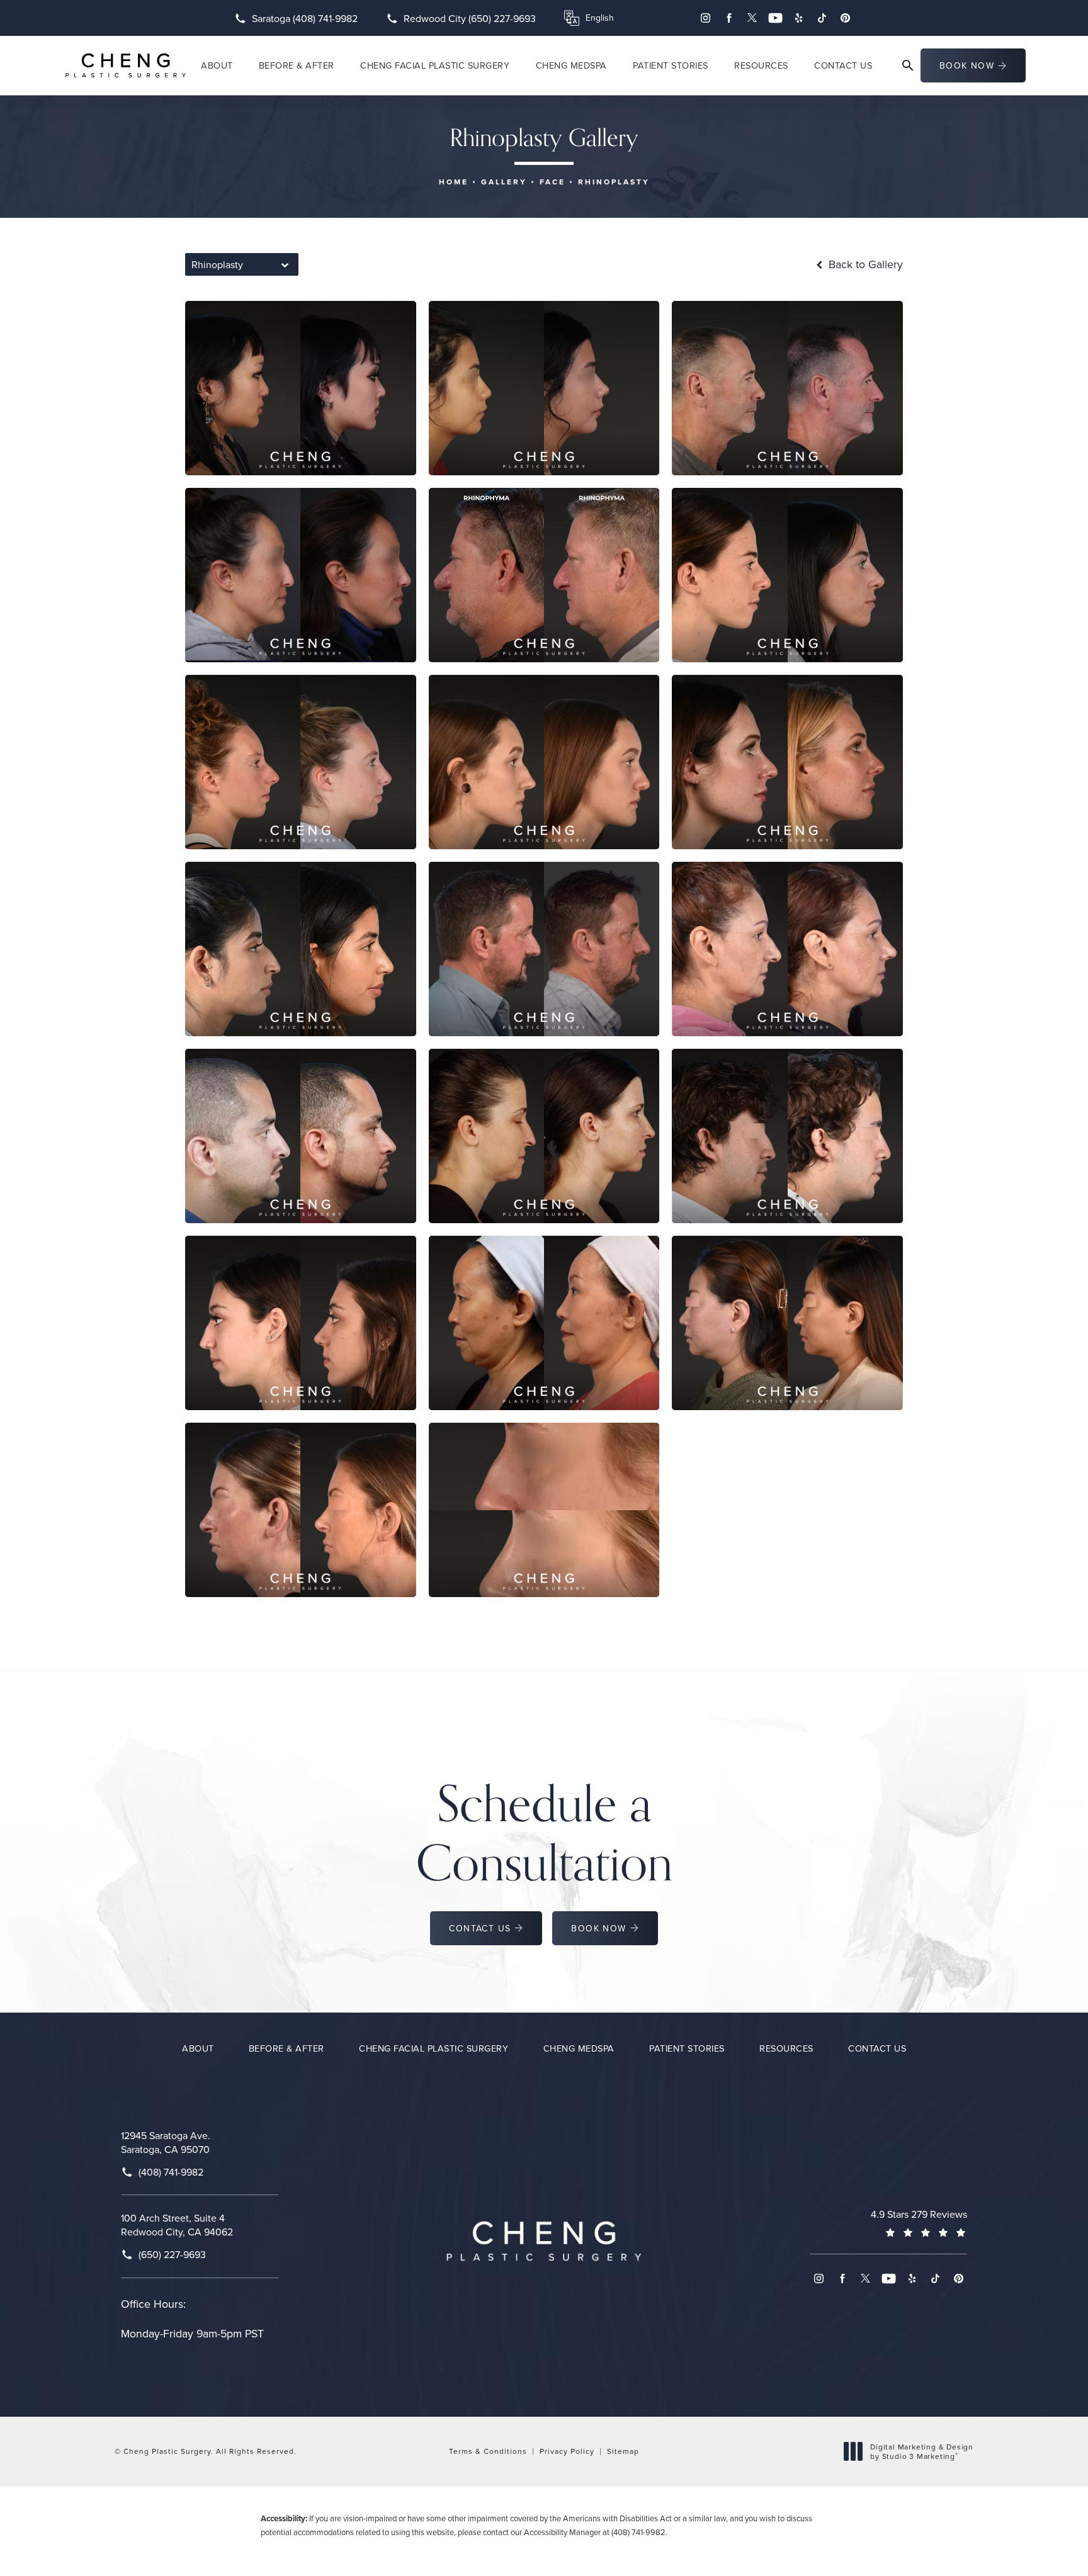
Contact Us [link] (843, 65)
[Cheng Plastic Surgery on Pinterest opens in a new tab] (845, 18)
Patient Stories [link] (671, 65)
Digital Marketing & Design (921, 2452)
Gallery (504, 182)
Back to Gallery (864, 264)
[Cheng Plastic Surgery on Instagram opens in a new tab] (705, 18)
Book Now (967, 65)
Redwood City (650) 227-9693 (470, 18)
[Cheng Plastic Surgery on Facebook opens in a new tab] (729, 18)
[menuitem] (705, 18)
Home (454, 182)
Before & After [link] (297, 65)
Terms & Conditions (488, 2451)
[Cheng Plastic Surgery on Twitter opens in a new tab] (752, 18)
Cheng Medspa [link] (571, 65)
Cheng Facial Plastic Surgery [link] (435, 65)
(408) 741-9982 (638, 2532)
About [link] (217, 65)
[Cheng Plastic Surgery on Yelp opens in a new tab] (799, 18)
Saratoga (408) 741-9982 (305, 18)
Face (552, 182)
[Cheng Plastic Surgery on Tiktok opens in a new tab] (822, 18)
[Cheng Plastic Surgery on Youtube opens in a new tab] (775, 18)
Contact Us (480, 1928)
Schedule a (544, 1833)
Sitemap (623, 2451)
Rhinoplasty (614, 182)
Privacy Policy (567, 2451)
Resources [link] (761, 65)
